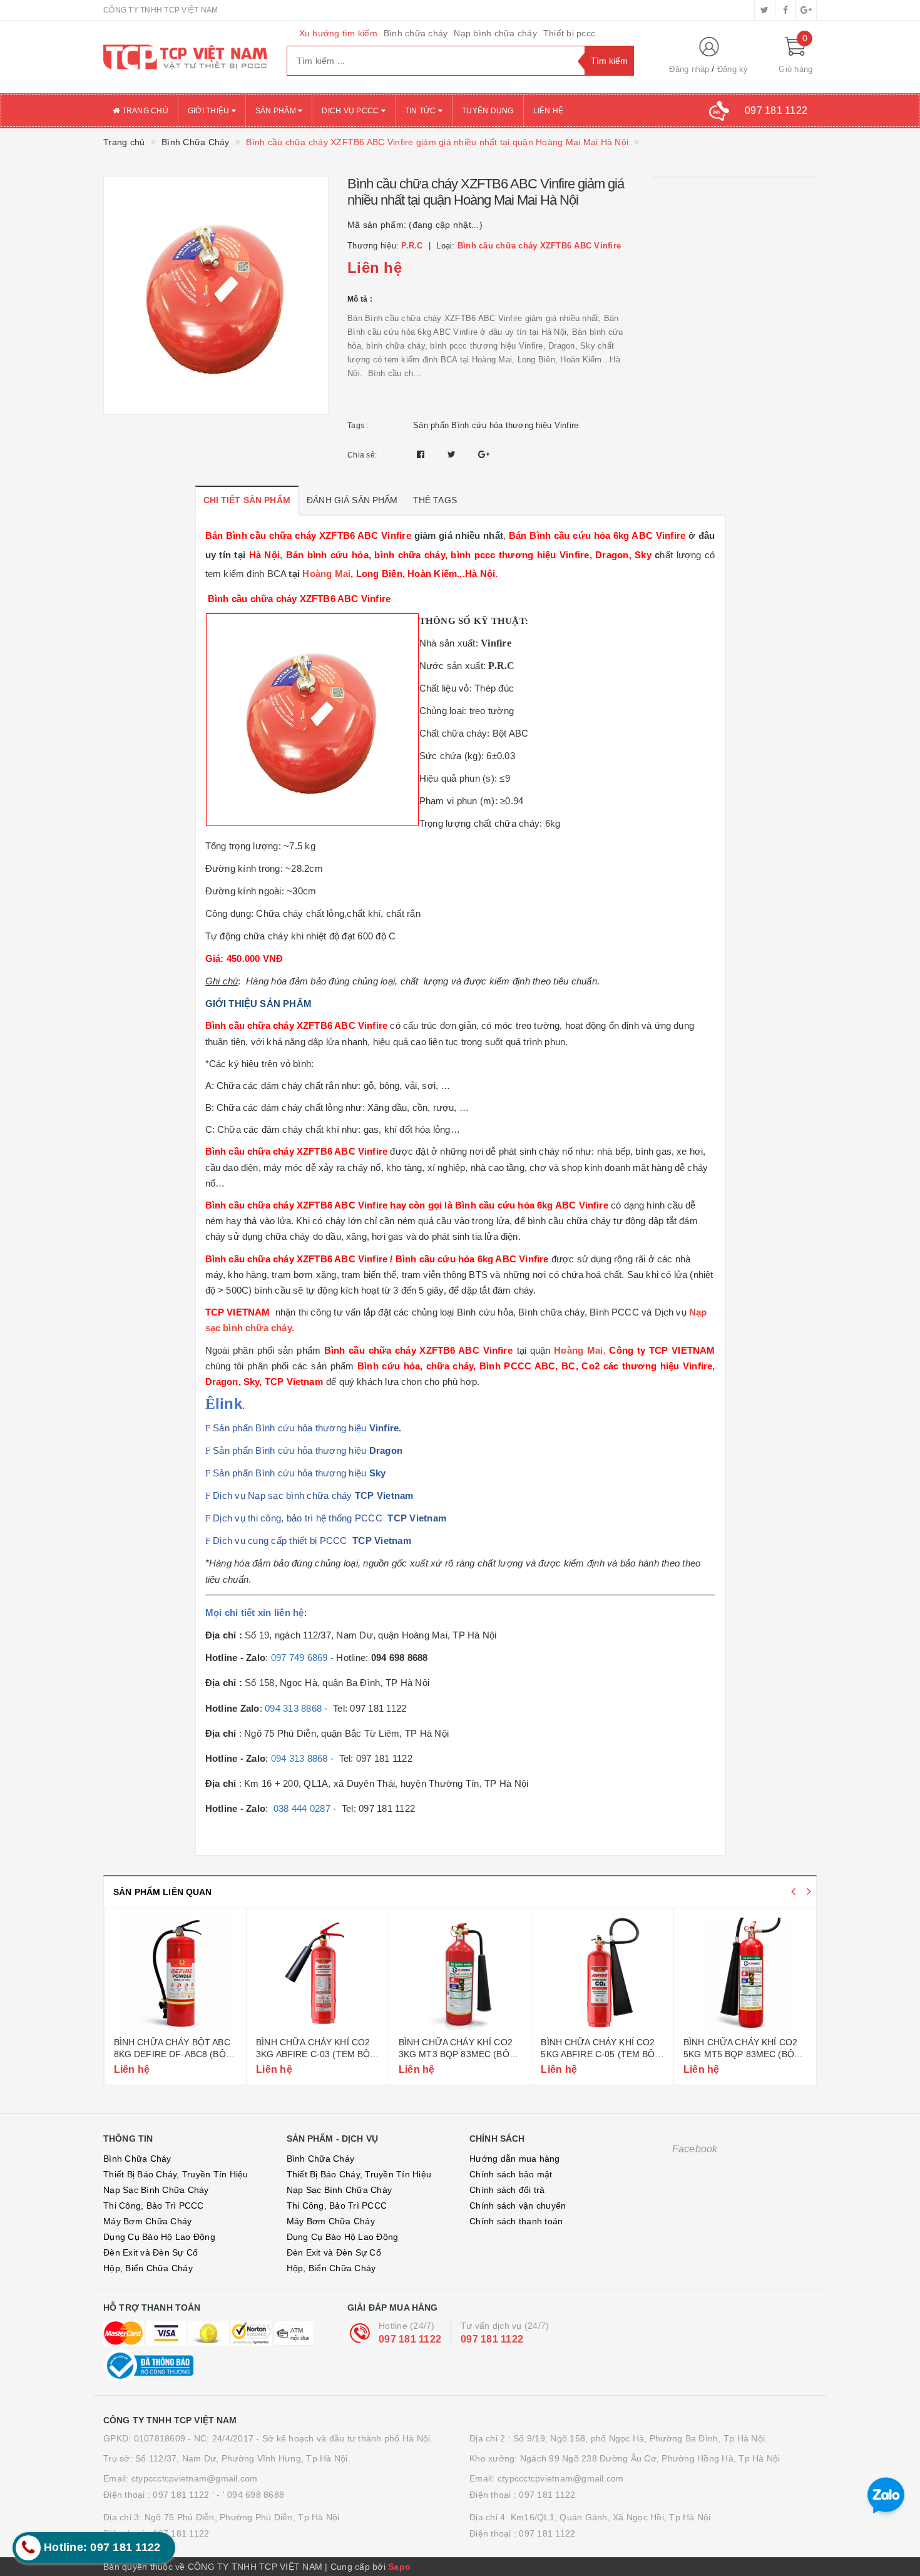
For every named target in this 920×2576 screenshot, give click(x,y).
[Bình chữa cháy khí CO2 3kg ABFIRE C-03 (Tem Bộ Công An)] (175, 1974)
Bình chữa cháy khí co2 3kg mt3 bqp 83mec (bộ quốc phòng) (313, 2054)
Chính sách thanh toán (516, 2221)
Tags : (358, 426)
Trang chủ (144, 111)
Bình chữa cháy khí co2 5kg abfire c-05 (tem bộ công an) (455, 2054)
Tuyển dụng (488, 111)
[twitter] (765, 10)
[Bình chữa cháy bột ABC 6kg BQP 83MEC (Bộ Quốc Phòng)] (745, 1974)
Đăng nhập (689, 69)
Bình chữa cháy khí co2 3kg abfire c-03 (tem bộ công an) (170, 2054)
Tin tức (422, 111)
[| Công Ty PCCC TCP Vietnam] (186, 57)
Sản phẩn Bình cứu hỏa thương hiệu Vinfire (496, 425)
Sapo (399, 2567)
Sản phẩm (277, 111)
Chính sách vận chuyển (518, 2205)
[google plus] (806, 10)
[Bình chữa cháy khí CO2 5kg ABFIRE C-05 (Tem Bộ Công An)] (460, 1974)
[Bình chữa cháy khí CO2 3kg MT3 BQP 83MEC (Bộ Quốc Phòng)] (318, 1974)
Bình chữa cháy (416, 33)
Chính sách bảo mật (511, 2174)
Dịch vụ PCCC (351, 111)
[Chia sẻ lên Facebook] (422, 454)
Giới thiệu (210, 111)
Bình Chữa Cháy (137, 2159)
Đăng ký (733, 69)
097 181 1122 (410, 2339)
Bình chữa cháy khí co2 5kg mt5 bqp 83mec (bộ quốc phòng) (598, 2054)
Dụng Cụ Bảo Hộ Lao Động (159, 2237)
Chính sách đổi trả (507, 2190)
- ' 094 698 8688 (250, 2495)
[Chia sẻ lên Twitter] (453, 454)
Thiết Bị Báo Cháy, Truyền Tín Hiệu (176, 2174)
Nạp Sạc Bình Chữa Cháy (156, 2190)
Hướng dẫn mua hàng (515, 2159)
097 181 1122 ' (183, 2495)
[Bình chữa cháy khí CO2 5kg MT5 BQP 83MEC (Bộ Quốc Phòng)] (602, 1974)
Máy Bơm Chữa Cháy (147, 2221)
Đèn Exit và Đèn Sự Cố (151, 2252)
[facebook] (785, 10)
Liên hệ (549, 111)
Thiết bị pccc (569, 33)
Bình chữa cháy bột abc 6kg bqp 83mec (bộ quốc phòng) (743, 2054)
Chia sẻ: (362, 455)
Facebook (695, 2149)
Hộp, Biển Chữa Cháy (148, 2268)
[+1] (484, 454)
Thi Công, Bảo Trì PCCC (154, 2205)
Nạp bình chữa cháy (495, 33)
